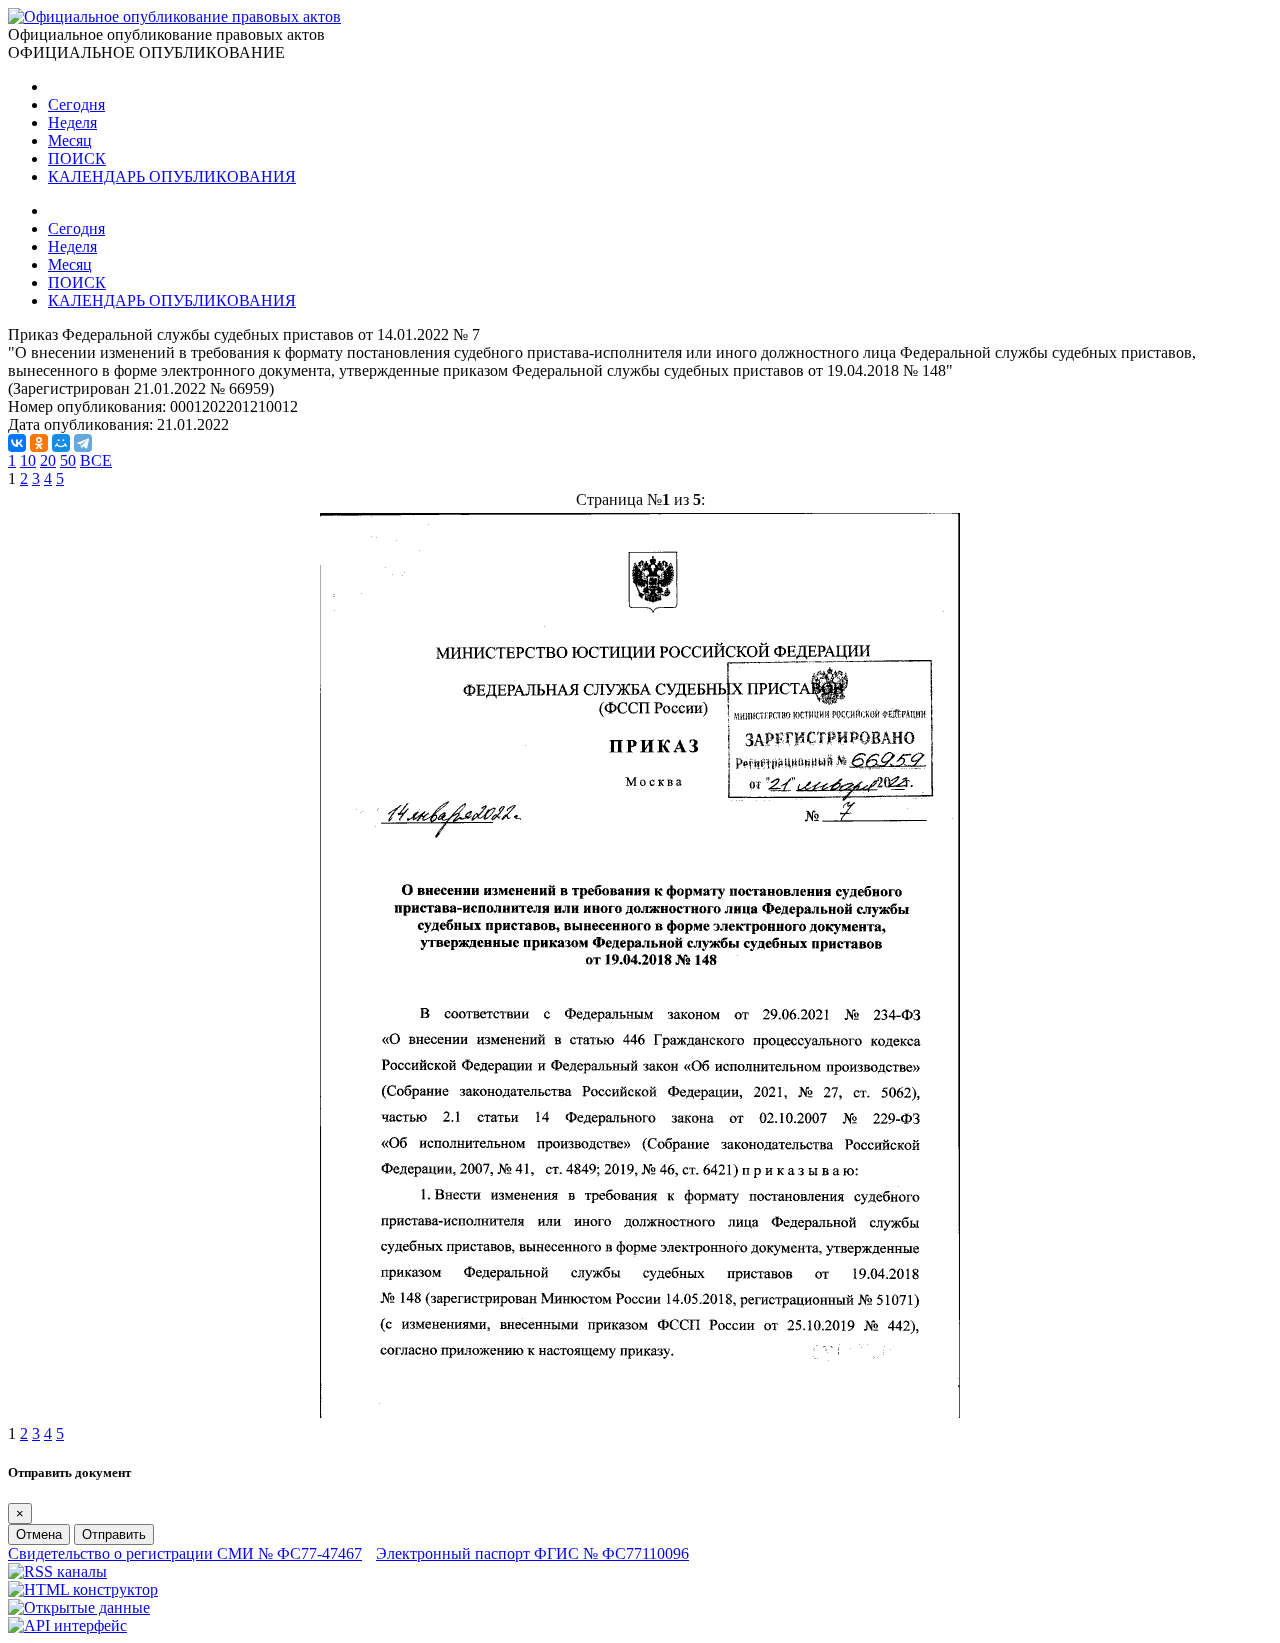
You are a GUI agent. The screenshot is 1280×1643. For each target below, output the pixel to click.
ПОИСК (77, 158)
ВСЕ (96, 460)
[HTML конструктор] (83, 1589)
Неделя (72, 122)
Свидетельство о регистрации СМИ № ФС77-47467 (185, 1553)
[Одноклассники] (39, 443)
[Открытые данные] (79, 1607)
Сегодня (76, 104)
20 (48, 460)
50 (68, 460)
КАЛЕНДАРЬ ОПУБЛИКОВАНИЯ (172, 176)
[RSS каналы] (57, 1571)
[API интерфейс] (67, 1625)
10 (28, 460)
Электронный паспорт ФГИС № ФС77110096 (532, 1553)
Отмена (39, 1534)
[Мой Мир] (61, 443)
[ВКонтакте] (17, 443)
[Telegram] (83, 443)
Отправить (114, 1534)
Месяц (70, 140)
